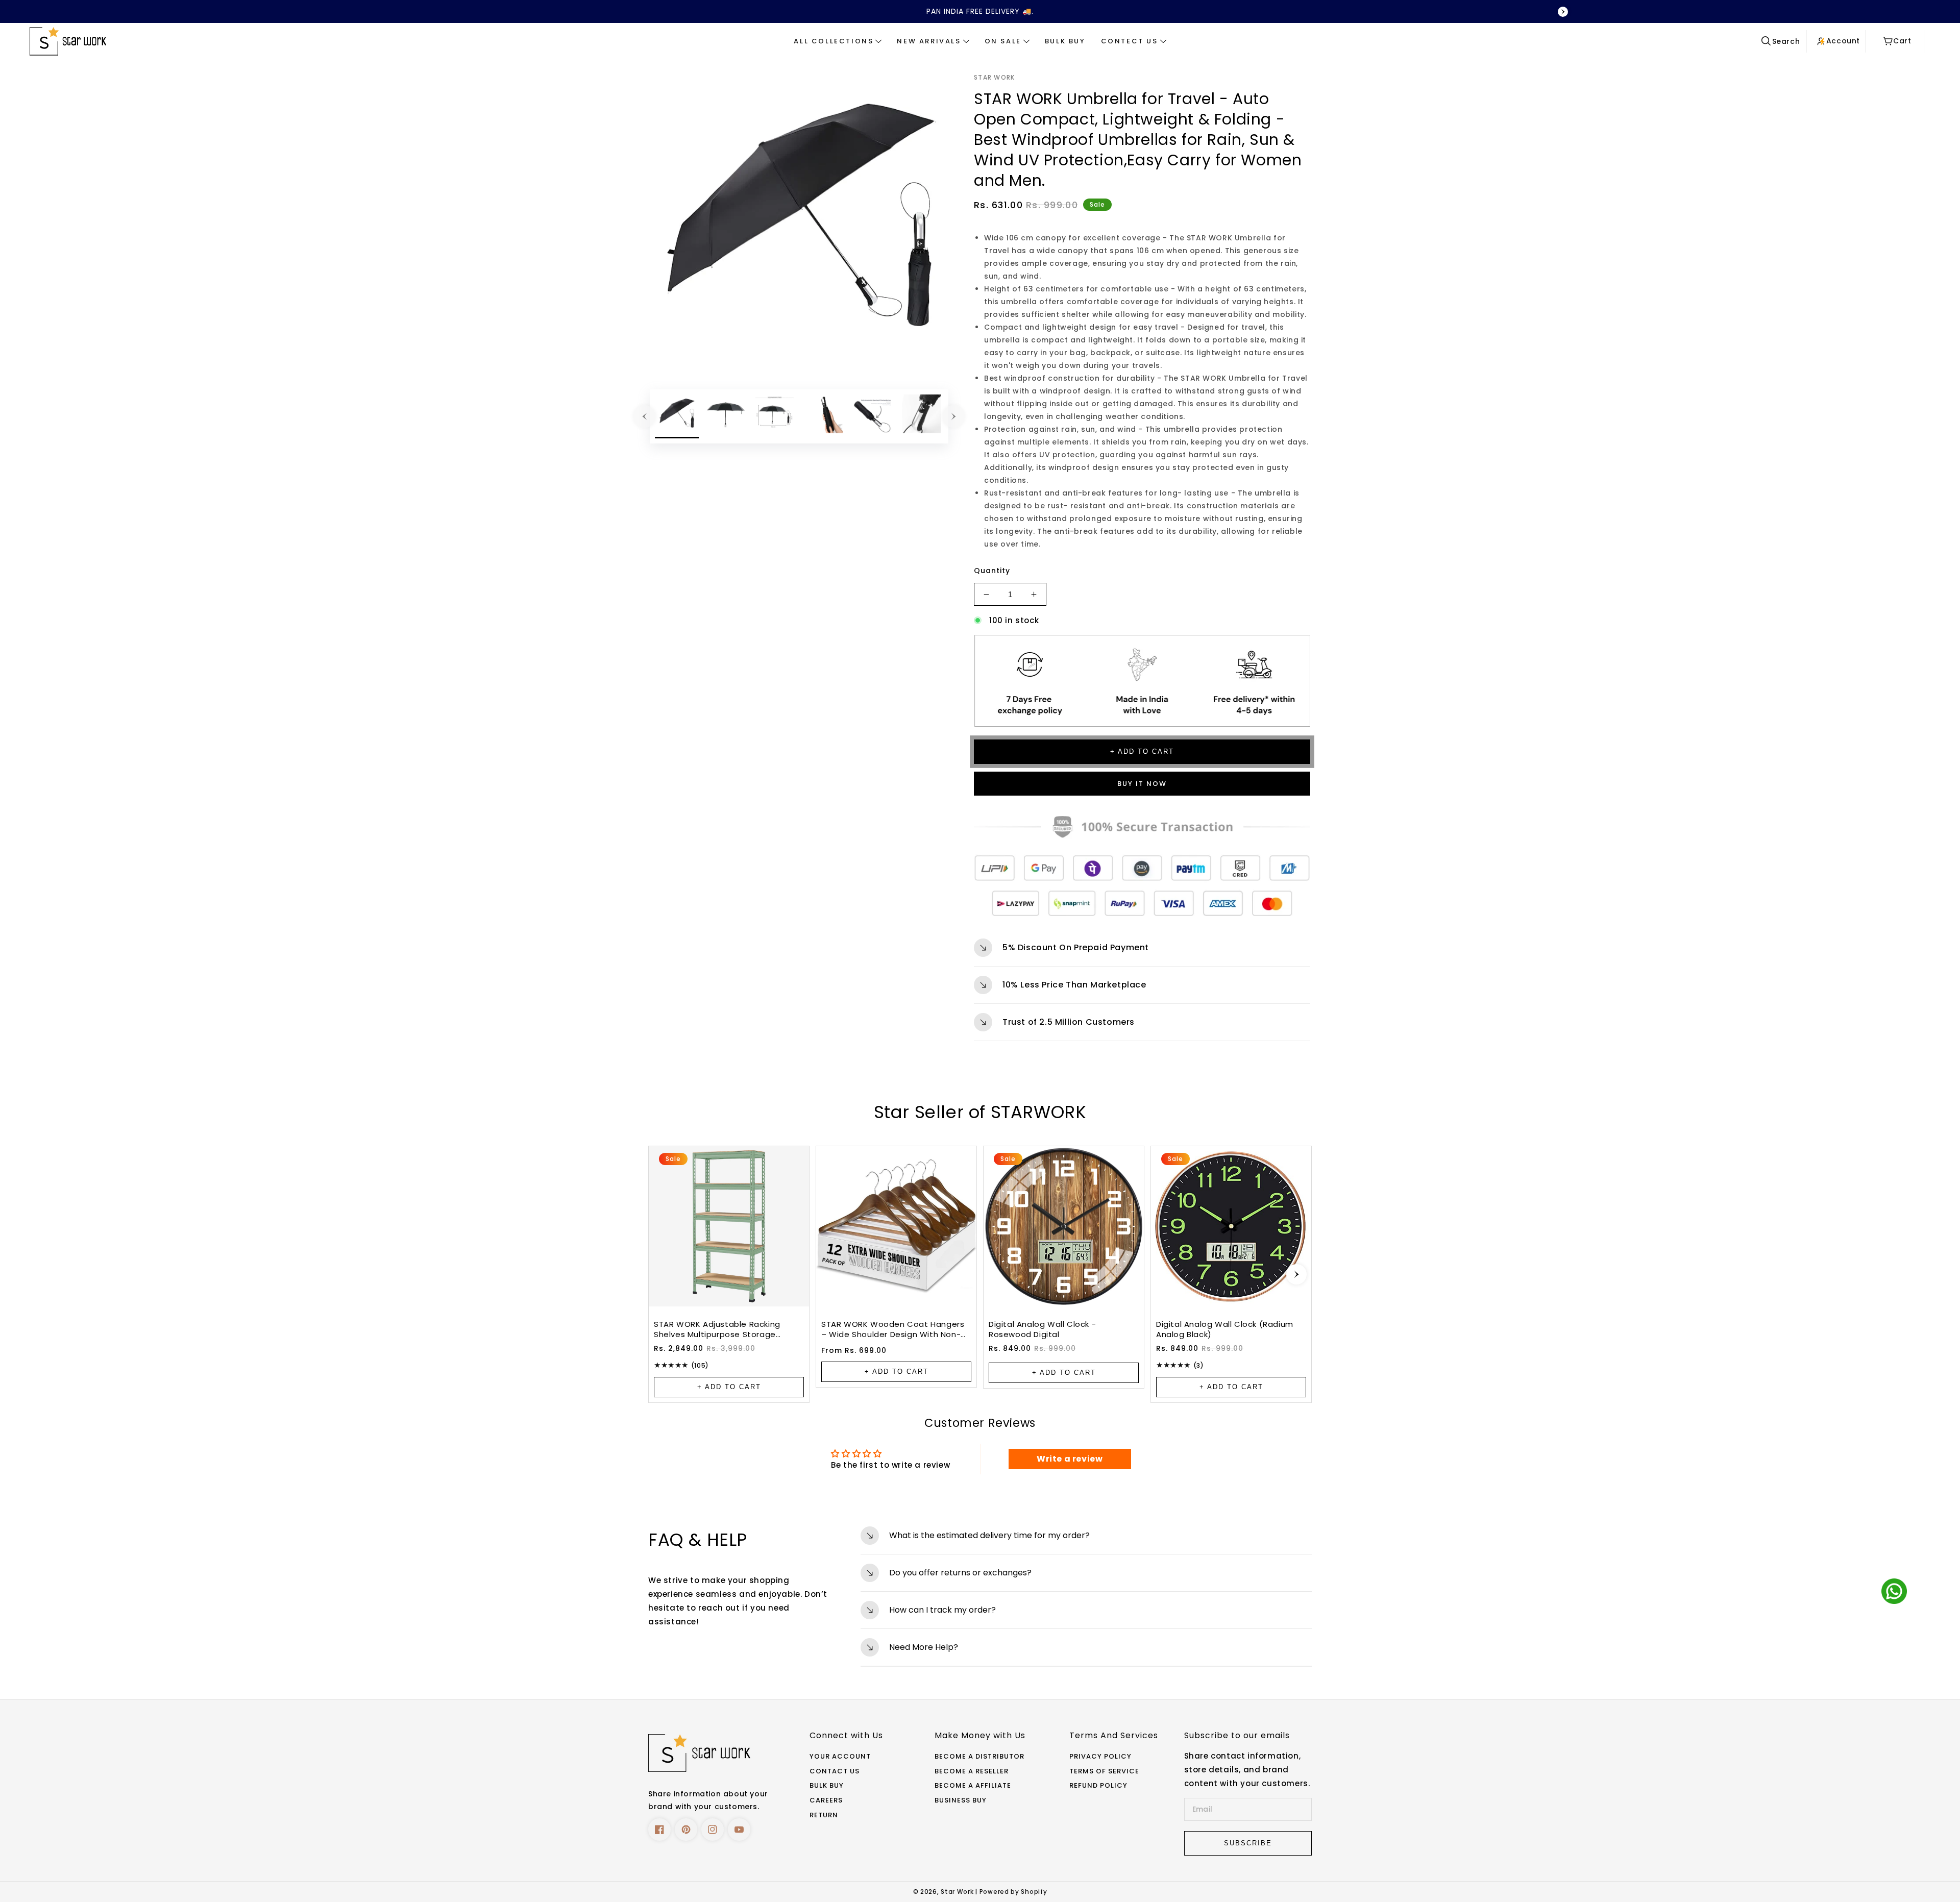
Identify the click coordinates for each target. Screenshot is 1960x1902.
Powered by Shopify (1013, 1892)
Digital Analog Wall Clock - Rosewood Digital (1042, 1329)
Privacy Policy (1100, 1757)
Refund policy (1098, 1786)
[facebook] (659, 1830)
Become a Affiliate (973, 1786)
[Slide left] (645, 416)
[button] (838, 41)
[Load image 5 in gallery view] (872, 416)
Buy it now (1142, 784)
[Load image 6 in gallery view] (921, 416)
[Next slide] (1296, 1274)
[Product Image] (799, 221)
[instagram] (713, 1830)
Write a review (1070, 1459)
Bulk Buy (827, 1786)
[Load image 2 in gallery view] (726, 416)
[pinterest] (686, 1830)
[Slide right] (953, 416)
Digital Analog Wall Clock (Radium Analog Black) (1225, 1329)
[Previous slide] (397, 12)
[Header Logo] (161, 41)
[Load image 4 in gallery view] (823, 416)
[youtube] (739, 1830)
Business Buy (961, 1801)
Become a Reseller (972, 1772)
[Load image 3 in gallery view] (775, 416)
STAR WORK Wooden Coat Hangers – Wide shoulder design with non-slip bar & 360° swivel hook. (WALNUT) (893, 1329)
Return (824, 1815)
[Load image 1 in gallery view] (677, 416)
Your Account (840, 1757)
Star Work (958, 1892)
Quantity (992, 571)
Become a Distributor (979, 1757)
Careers (826, 1801)
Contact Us (835, 1772)
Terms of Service (1104, 1772)
